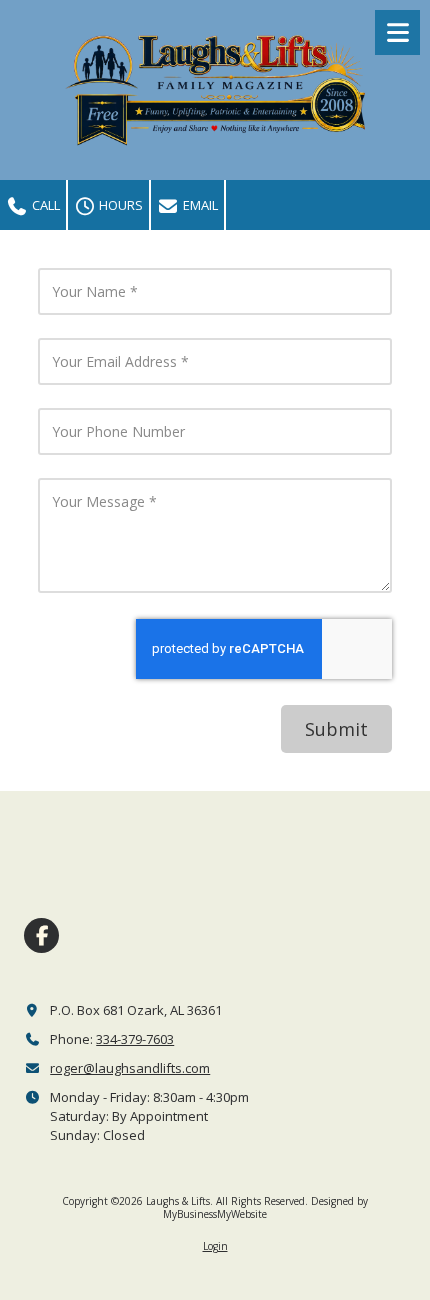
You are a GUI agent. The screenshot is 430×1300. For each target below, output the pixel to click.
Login (215, 1246)
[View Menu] (397, 32)
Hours (119, 205)
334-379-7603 (135, 1039)
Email (199, 205)
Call (44, 205)
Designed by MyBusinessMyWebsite (265, 1207)
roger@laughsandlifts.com (130, 1068)
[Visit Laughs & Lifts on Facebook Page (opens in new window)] (41, 935)
